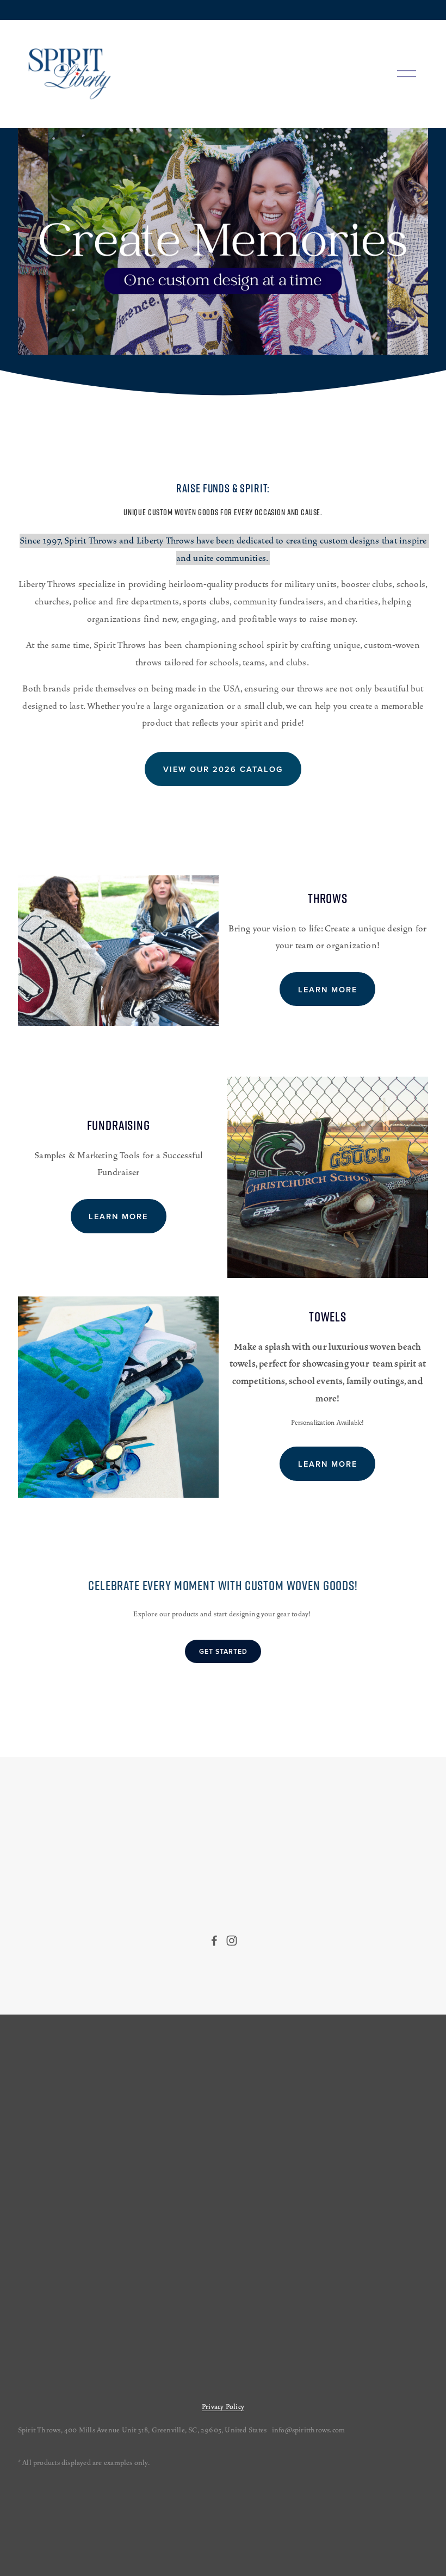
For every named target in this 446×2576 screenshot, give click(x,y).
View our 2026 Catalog (223, 769)
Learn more (118, 1216)
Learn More (328, 989)
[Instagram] (232, 1941)
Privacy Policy (223, 2407)
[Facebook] (214, 1941)
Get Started (223, 1651)
